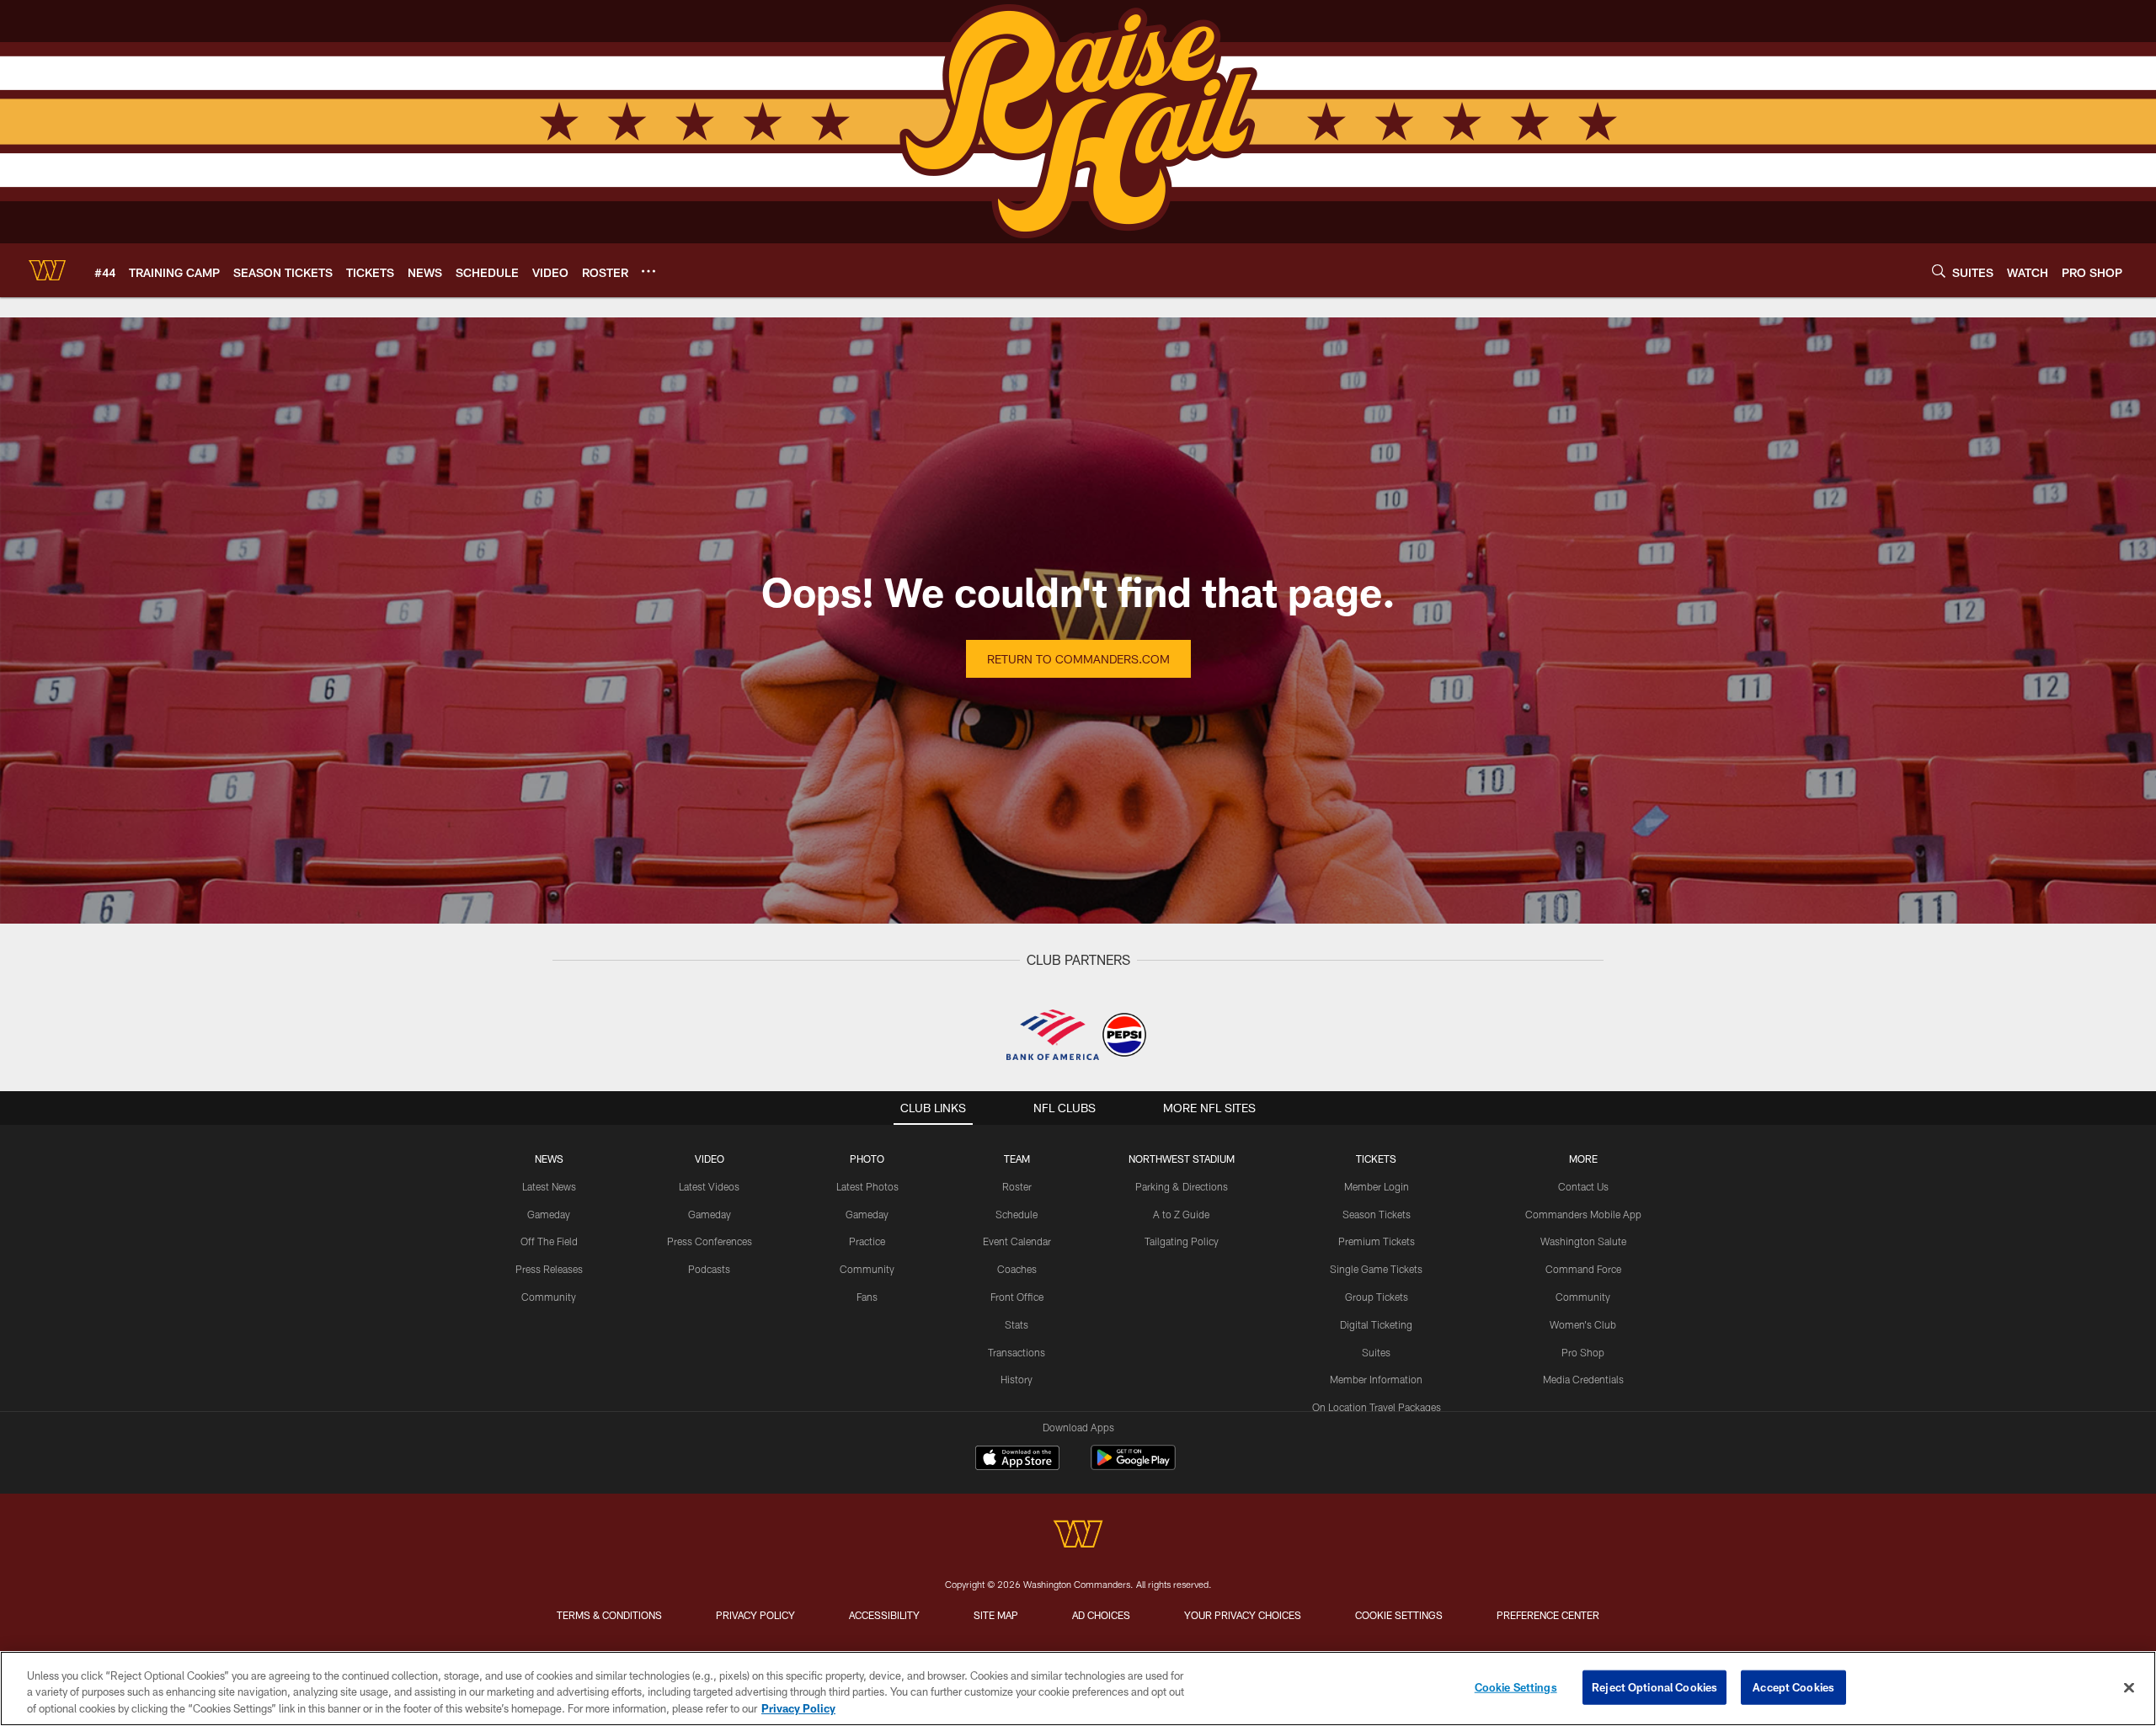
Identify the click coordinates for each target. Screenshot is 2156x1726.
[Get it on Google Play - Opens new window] (1133, 1466)
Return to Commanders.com (1078, 659)
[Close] (2129, 1687)
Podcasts (709, 1269)
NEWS (549, 1159)
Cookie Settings (1399, 1615)
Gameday (549, 1214)
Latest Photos (867, 1186)
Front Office (1017, 1297)
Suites (1376, 1352)
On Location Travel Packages (1377, 1407)
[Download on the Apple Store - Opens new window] (1017, 1460)
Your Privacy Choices (1243, 1615)
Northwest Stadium (1182, 1159)
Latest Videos (709, 1186)
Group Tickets (1377, 1297)
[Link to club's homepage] (47, 270)
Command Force (1583, 1269)
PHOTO (867, 1159)
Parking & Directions (1182, 1186)
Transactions (1017, 1352)
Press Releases (549, 1269)
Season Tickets (1377, 1214)
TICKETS (1376, 1159)
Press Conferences (710, 1241)
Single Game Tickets (1376, 1269)
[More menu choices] (648, 271)
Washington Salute (1583, 1241)
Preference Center (1548, 1615)
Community (549, 1297)
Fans (867, 1297)
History (1017, 1379)
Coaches (1017, 1269)
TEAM (1017, 1159)
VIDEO (710, 1159)
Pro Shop (1583, 1352)
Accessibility (884, 1615)
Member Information (1376, 1379)
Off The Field (549, 1241)
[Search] (1939, 271)
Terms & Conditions (609, 1615)
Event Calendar (1017, 1241)
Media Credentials (1583, 1379)
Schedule (1017, 1214)
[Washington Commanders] (1078, 1536)
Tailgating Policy (1182, 1241)
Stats (1017, 1324)
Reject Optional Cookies (1654, 1686)
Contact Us (1583, 1186)
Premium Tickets (1377, 1241)
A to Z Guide (1181, 1214)
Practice (867, 1241)
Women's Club (1583, 1324)
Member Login (1377, 1186)
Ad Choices (1101, 1615)
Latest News (549, 1186)
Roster (1017, 1186)
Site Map (996, 1615)
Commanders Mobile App (1583, 1214)
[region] (1078, 1689)
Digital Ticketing (1376, 1324)
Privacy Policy (755, 1615)
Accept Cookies (1793, 1686)
